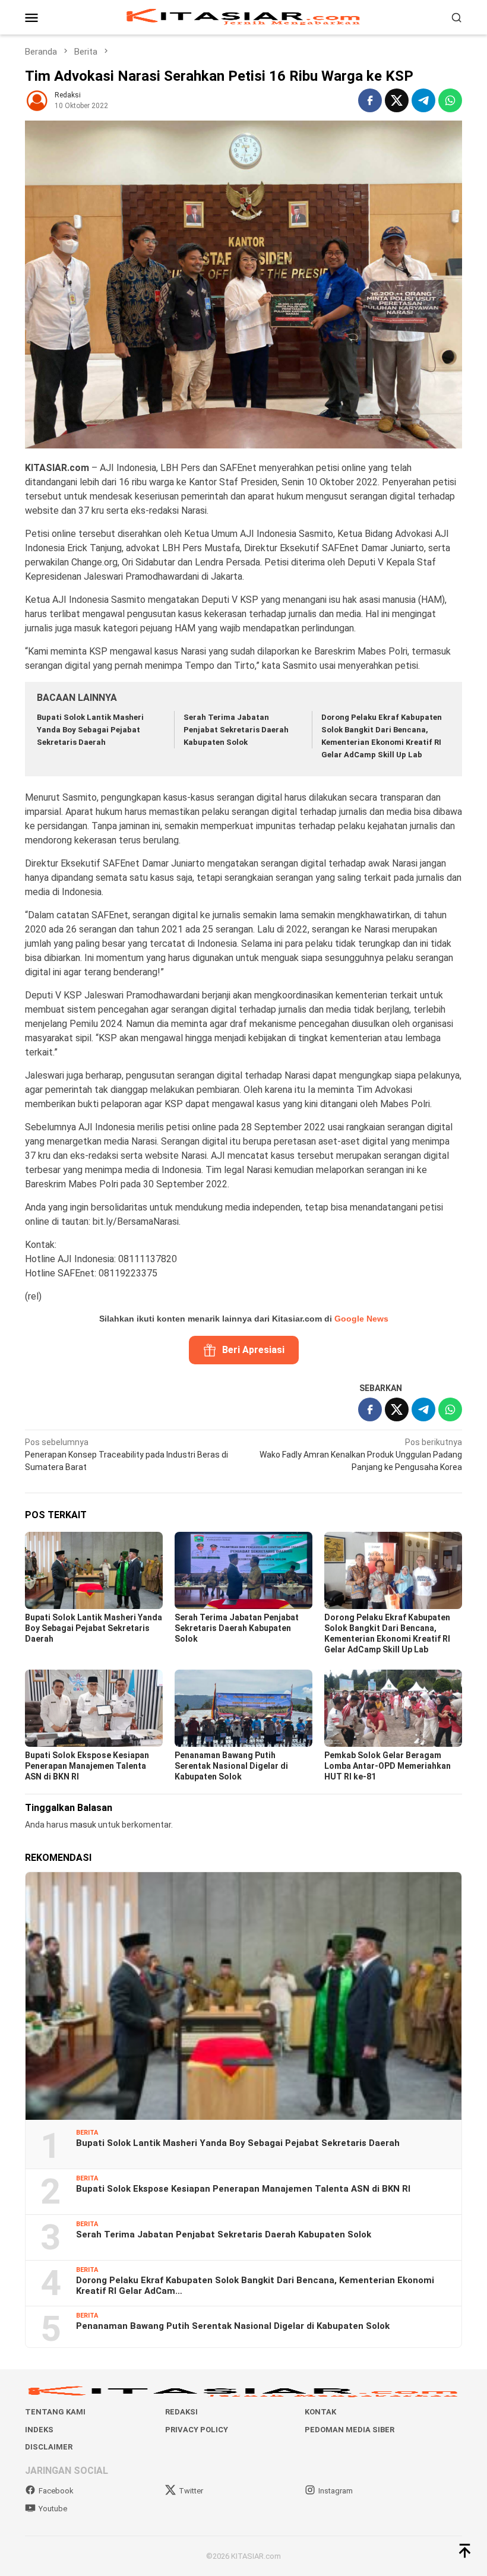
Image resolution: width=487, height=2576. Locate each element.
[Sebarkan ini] (370, 100)
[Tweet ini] (397, 100)
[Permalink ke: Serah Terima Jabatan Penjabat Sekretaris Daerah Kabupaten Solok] (243, 1570)
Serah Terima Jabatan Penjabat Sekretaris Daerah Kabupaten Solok (236, 730)
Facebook (56, 2491)
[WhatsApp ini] (450, 100)
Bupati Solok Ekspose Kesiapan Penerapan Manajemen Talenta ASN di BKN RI (87, 1766)
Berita (87, 2133)
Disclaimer (49, 2447)
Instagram (336, 2491)
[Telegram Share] (423, 100)
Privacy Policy (197, 2430)
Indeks (39, 2430)
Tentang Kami (55, 2412)
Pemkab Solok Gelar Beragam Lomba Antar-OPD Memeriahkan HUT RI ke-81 (388, 1766)
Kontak (320, 2412)
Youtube (53, 2509)
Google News (361, 1319)
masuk (83, 1825)
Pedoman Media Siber (350, 2430)
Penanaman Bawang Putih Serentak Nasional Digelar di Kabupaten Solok (231, 1766)
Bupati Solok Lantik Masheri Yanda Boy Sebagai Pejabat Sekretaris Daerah (90, 730)
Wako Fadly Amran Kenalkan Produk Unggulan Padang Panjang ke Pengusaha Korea (361, 1455)
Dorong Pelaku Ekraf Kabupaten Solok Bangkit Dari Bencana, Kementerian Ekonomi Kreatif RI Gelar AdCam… (255, 2286)
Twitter (191, 2491)
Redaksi (181, 2412)
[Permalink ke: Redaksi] (37, 100)
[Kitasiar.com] (243, 17)
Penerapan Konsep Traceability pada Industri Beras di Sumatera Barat (127, 1455)
